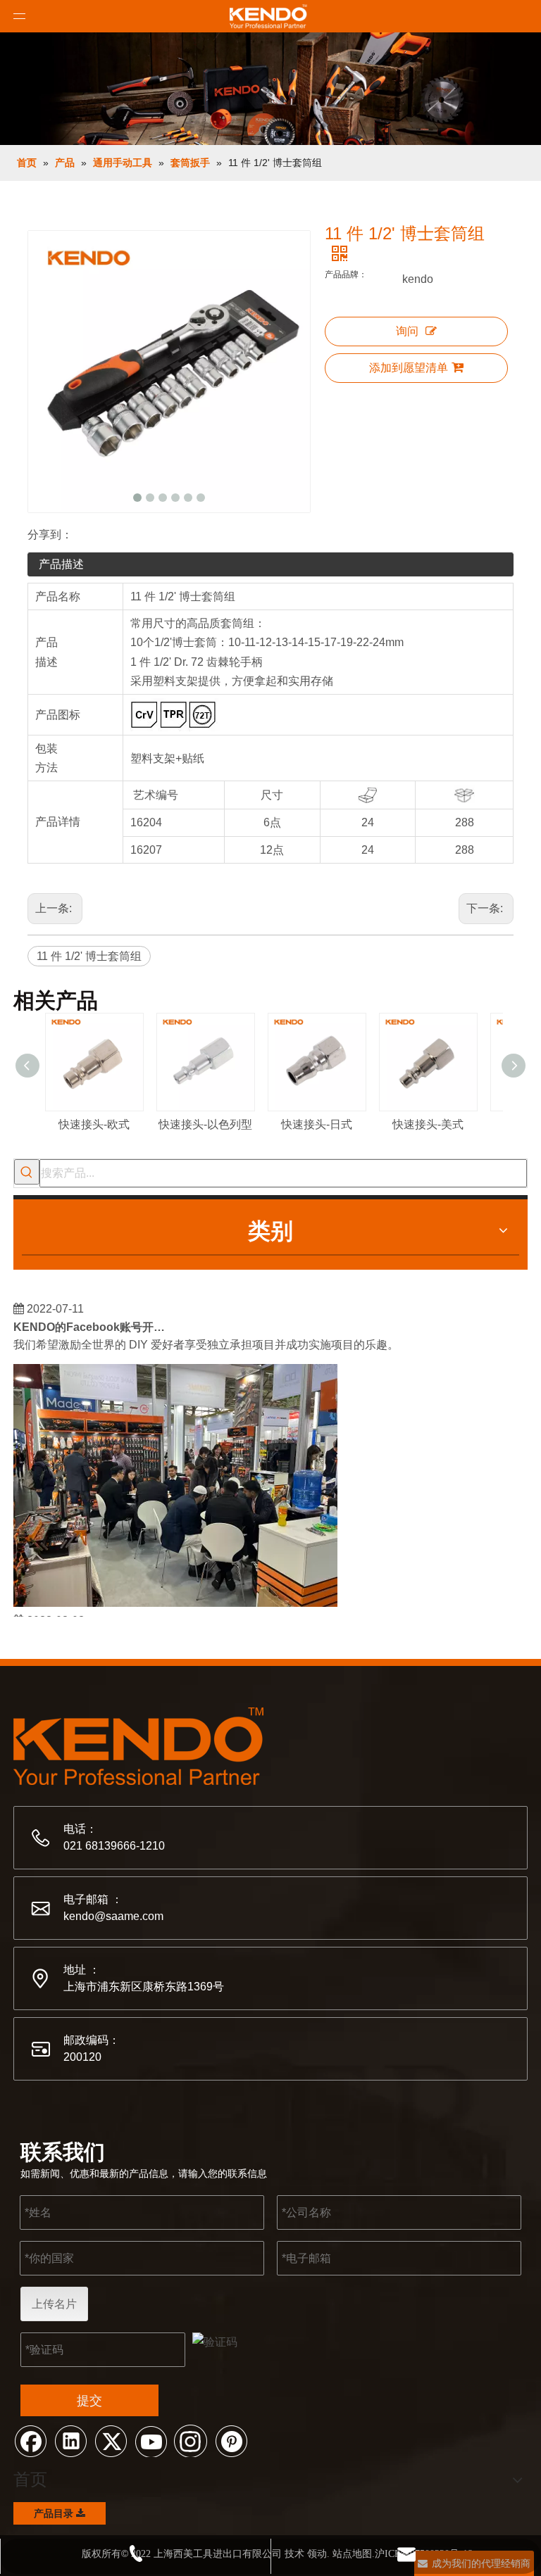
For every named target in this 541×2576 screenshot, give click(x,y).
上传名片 (54, 2304)
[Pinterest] (231, 2440)
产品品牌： (346, 274)
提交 (89, 2401)
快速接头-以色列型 (205, 1124)
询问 (407, 331)
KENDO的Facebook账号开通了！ (93, 1320)
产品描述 (61, 564)
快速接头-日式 (317, 1124)
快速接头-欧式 (94, 1124)
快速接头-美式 (428, 1124)
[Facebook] (30, 2440)
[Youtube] (151, 2440)
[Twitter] (111, 2440)
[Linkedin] (70, 2440)
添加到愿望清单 (409, 368)
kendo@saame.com (113, 1916)
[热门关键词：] (27, 1172)
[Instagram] (191, 2440)
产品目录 (55, 2513)
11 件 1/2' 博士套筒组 (89, 956)
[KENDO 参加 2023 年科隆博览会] (175, 1596)
